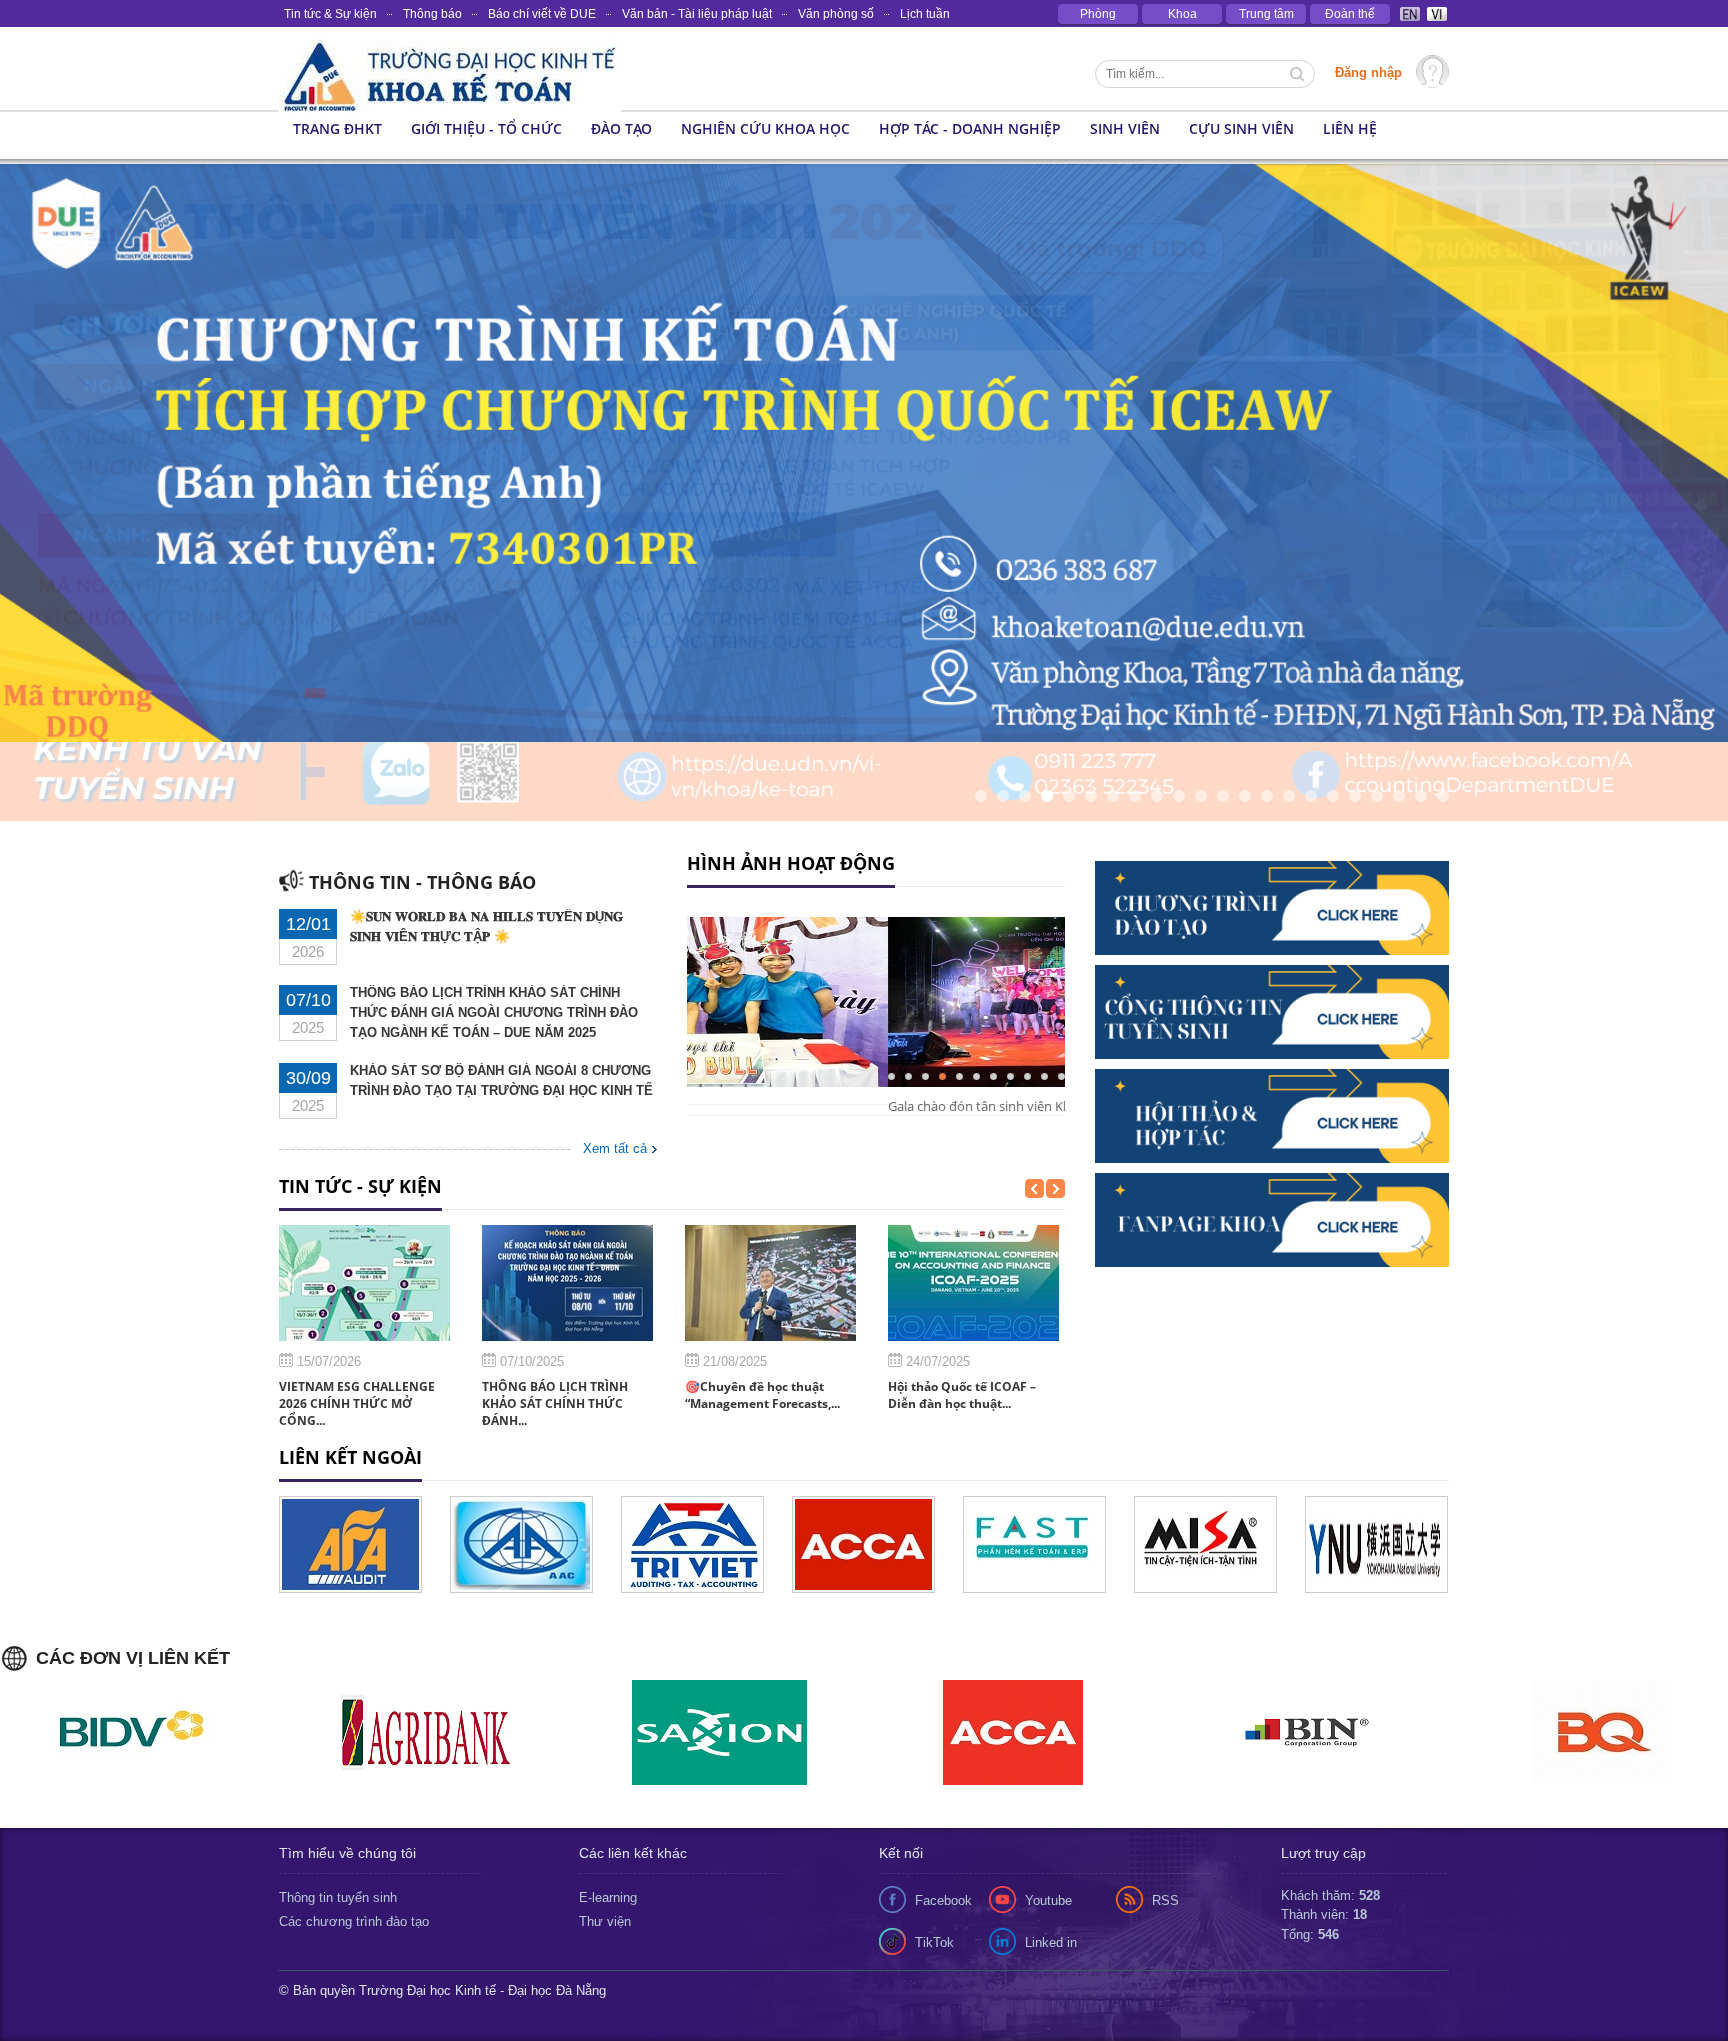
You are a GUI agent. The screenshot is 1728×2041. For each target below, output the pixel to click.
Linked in (1051, 1862)
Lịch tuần (925, 14)
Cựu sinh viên (1241, 128)
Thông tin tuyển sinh (338, 1817)
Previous (15, 416)
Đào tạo (621, 128)
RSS (1165, 1820)
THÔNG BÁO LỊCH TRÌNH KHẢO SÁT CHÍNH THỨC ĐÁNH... (555, 1324)
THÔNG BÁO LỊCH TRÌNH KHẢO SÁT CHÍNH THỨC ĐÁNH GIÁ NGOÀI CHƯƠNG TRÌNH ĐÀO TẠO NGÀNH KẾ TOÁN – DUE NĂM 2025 (494, 933)
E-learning (608, 1817)
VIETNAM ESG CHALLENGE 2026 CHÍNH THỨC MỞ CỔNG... (357, 1324)
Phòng (1098, 14)
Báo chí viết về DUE (542, 14)
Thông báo (432, 14)
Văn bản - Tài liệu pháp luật (697, 14)
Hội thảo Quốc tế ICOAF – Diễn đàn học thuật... (962, 1316)
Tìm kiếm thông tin (1299, 76)
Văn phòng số (836, 14)
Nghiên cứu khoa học (765, 128)
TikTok (934, 1862)
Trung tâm (1266, 14)
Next (1488, 416)
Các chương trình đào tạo (354, 1841)
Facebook (943, 1820)
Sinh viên (1125, 128)
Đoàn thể (1350, 14)
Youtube (1048, 1820)
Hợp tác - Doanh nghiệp (970, 128)
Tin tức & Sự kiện (330, 14)
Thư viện (605, 1841)
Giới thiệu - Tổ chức (486, 128)
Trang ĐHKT (337, 128)
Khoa (1182, 14)
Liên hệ (1350, 128)
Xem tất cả (615, 1069)
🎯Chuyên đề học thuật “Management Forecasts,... (762, 1316)
